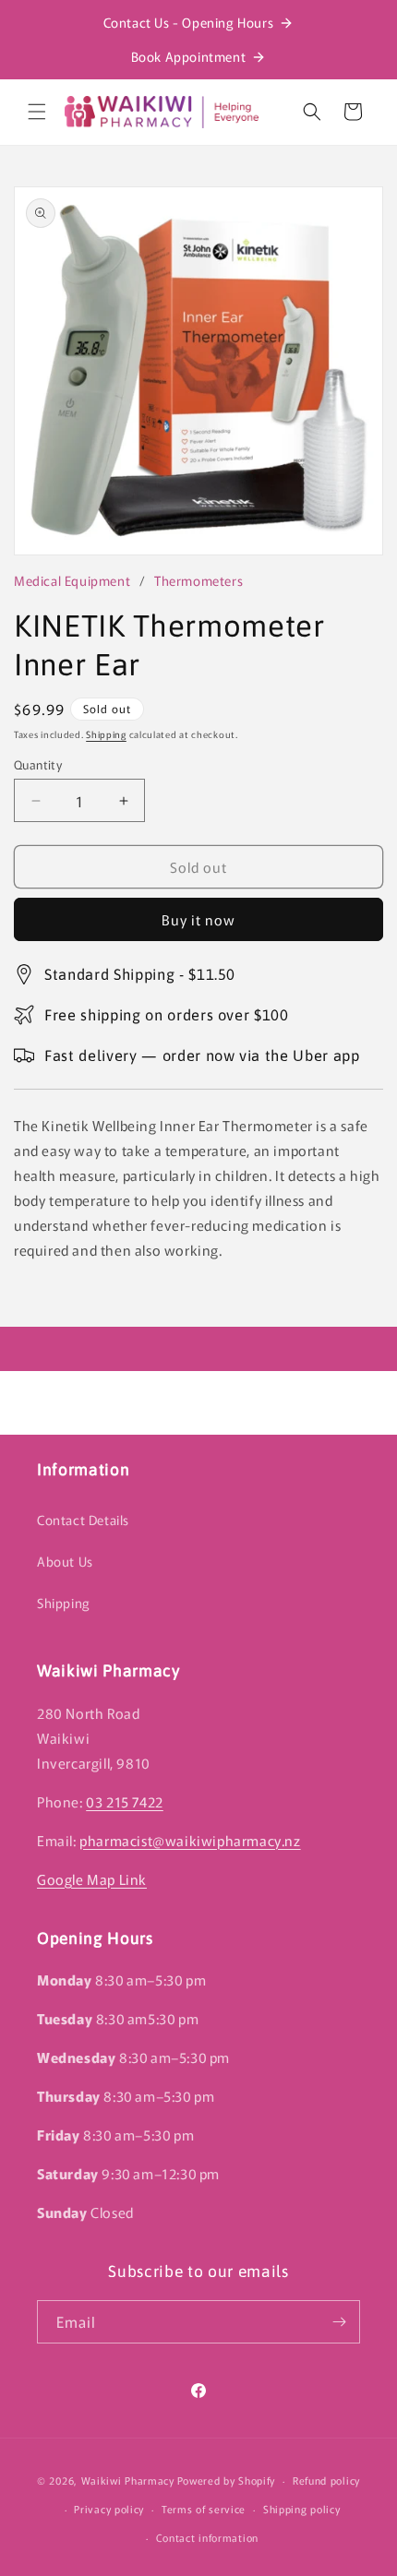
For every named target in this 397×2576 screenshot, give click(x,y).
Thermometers (198, 580)
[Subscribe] (339, 2322)
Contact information (207, 2537)
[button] (37, 112)
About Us (65, 1561)
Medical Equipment (72, 580)
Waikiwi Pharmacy (128, 2480)
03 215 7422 (125, 1801)
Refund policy (326, 2480)
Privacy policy (109, 2509)
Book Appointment (189, 56)
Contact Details (83, 1520)
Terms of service (204, 2509)
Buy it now (198, 919)
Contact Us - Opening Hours (189, 22)
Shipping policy (302, 2509)
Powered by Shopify (227, 2480)
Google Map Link (92, 1879)
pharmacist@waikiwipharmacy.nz (190, 1840)
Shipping (106, 734)
